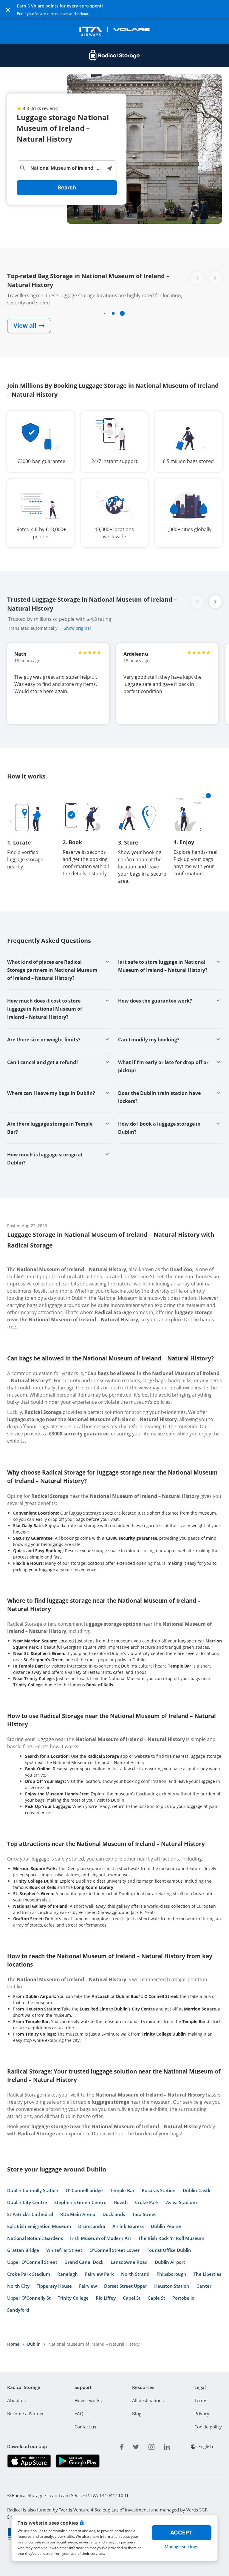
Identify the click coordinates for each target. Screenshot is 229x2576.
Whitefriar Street (64, 2250)
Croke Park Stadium (29, 2274)
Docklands (114, 2214)
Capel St (132, 2298)
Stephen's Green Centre (80, 2202)
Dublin (34, 2344)
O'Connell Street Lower (114, 2250)
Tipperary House (54, 2286)
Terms (201, 2400)
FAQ (79, 2413)
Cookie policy (208, 2427)
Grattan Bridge (23, 2250)
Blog (137, 2413)
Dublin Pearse (166, 2226)
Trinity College (73, 2298)
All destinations (148, 2400)
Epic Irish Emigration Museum (39, 2226)
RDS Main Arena (78, 2214)
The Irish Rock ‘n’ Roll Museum (171, 2238)
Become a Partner (25, 2413)
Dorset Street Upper (126, 2286)
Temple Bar (122, 2190)
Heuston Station (172, 2286)
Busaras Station (159, 2190)
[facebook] (122, 2446)
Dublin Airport (170, 2262)
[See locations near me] (109, 168)
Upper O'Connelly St (29, 2298)
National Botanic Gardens (35, 2238)
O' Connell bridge (84, 2190)
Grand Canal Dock (84, 2262)
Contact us (85, 2427)
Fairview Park (99, 2274)
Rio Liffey (106, 2298)
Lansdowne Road (129, 2262)
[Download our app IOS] (29, 2461)
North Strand (135, 2274)
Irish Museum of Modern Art (101, 2238)
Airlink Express (128, 2226)
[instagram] (151, 2446)
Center (204, 2286)
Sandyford (18, 2310)
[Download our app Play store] (77, 2461)
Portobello (183, 2298)
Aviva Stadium (181, 2202)
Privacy (202, 2413)
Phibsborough (171, 2274)
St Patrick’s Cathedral (30, 2214)
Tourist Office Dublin (169, 2250)
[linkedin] (167, 2446)
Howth (121, 2202)
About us (16, 2400)
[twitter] (136, 2446)
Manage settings (181, 2547)
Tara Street (144, 2214)
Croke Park (147, 2202)
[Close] (8, 10)
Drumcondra (92, 2226)
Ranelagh (68, 2274)
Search (67, 187)
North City (18, 2286)
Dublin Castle (197, 2190)
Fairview (88, 2286)
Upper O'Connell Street (32, 2262)
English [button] (206, 2446)
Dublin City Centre (27, 2202)
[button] (215, 602)
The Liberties (207, 2274)
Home (13, 2344)
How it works (88, 2400)
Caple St (156, 2298)
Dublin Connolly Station (33, 2190)
